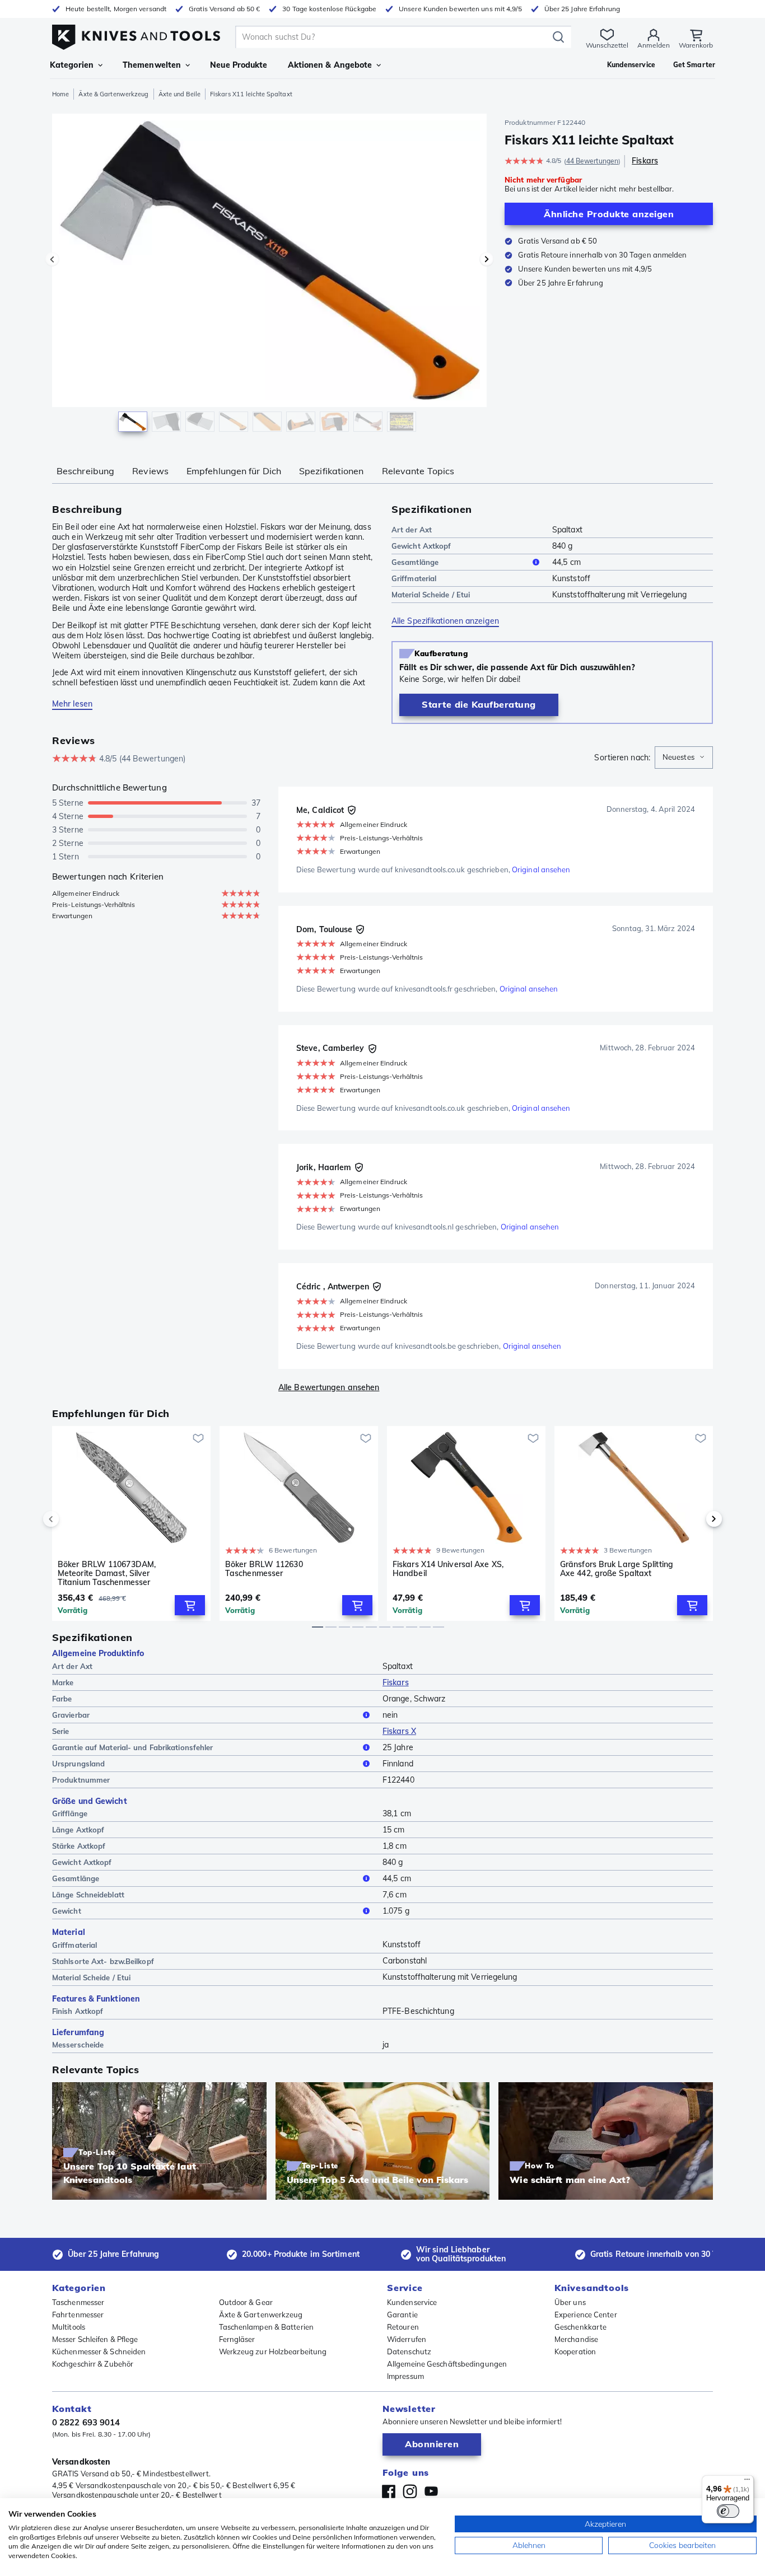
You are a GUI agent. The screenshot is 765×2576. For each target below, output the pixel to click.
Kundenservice (412, 2302)
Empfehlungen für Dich (234, 471)
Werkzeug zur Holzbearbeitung (273, 2351)
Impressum (405, 2376)
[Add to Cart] (190, 1605)
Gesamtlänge (415, 562)
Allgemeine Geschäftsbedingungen (447, 2364)
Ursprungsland (78, 1764)
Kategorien (72, 65)
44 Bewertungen (592, 161)
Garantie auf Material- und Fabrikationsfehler (133, 1747)
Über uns (570, 2302)
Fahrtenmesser (78, 2315)
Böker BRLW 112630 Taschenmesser (264, 1569)
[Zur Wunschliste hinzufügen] (198, 1438)
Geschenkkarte (580, 2327)
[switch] (728, 2511)
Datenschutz (409, 2351)
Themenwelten (152, 65)
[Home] (136, 34)
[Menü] (747, 2482)
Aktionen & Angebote (330, 65)
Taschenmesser (78, 2302)
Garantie (402, 2315)
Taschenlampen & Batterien (267, 2327)
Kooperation (575, 2351)
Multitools (69, 2327)
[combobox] (684, 758)
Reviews (150, 471)
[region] (269, 275)
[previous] (70, 1519)
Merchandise (576, 2339)
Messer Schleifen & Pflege (95, 2339)
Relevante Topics (418, 471)
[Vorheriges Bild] (52, 259)
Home (60, 94)
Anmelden (654, 45)
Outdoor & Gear (246, 2302)
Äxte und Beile (179, 94)
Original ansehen (541, 869)
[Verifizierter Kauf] (352, 810)
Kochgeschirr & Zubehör (93, 2364)
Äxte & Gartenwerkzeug (113, 94)
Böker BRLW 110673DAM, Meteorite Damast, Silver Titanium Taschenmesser (107, 1573)
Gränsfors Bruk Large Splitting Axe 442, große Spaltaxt (617, 1569)
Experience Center (586, 2315)
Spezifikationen (332, 471)
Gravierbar (71, 1715)
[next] (695, 1519)
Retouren (403, 2327)
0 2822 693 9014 (86, 2422)
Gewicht (67, 1911)
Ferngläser (237, 2339)
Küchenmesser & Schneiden (99, 2351)
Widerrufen (407, 2339)
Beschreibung (85, 471)
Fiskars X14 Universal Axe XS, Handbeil (448, 1569)
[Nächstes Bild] (487, 259)
